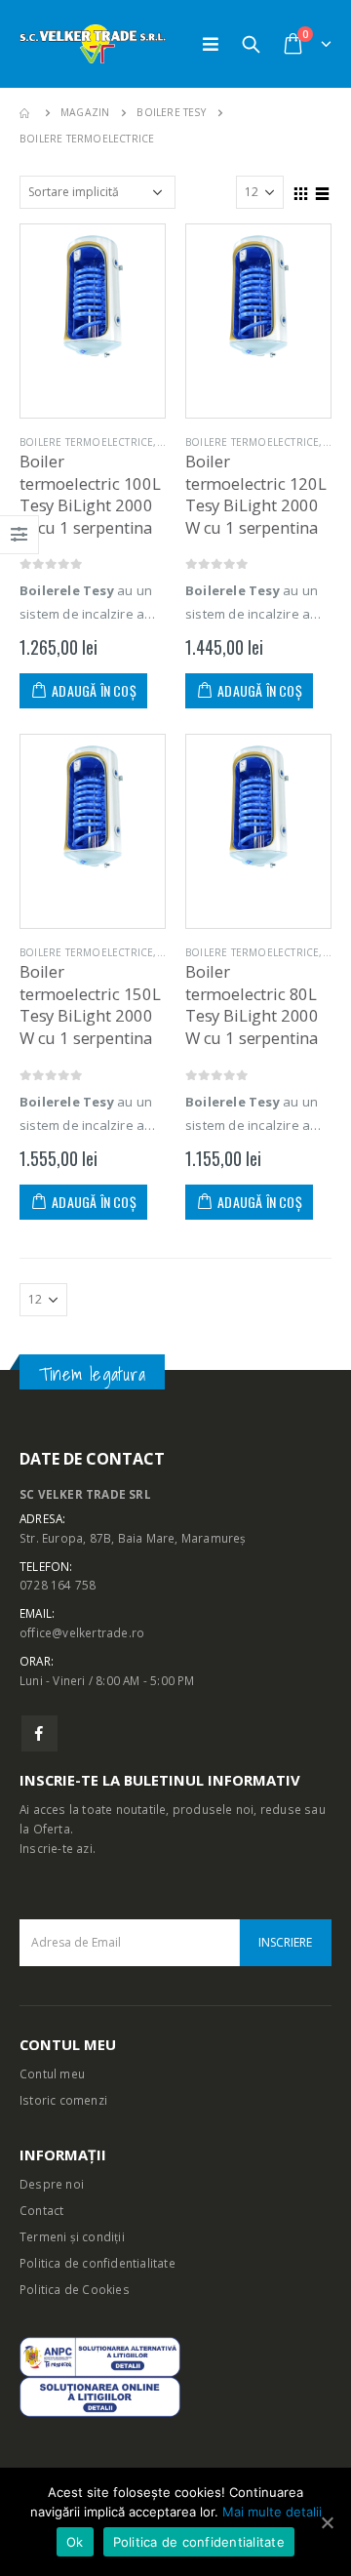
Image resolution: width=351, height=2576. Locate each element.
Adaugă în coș (94, 690)
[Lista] (323, 191)
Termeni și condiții (72, 2236)
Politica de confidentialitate (97, 2263)
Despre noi (52, 2184)
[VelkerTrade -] (93, 44)
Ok (75, 2542)
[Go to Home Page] (26, 113)
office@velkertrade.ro (82, 1632)
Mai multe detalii (272, 2512)
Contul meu (52, 2073)
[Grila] (301, 191)
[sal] (100, 2355)
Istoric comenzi (63, 2100)
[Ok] (327, 2522)
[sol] (100, 2395)
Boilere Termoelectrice (86, 442)
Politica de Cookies (75, 2289)
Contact (41, 2210)
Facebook (39, 1733)
